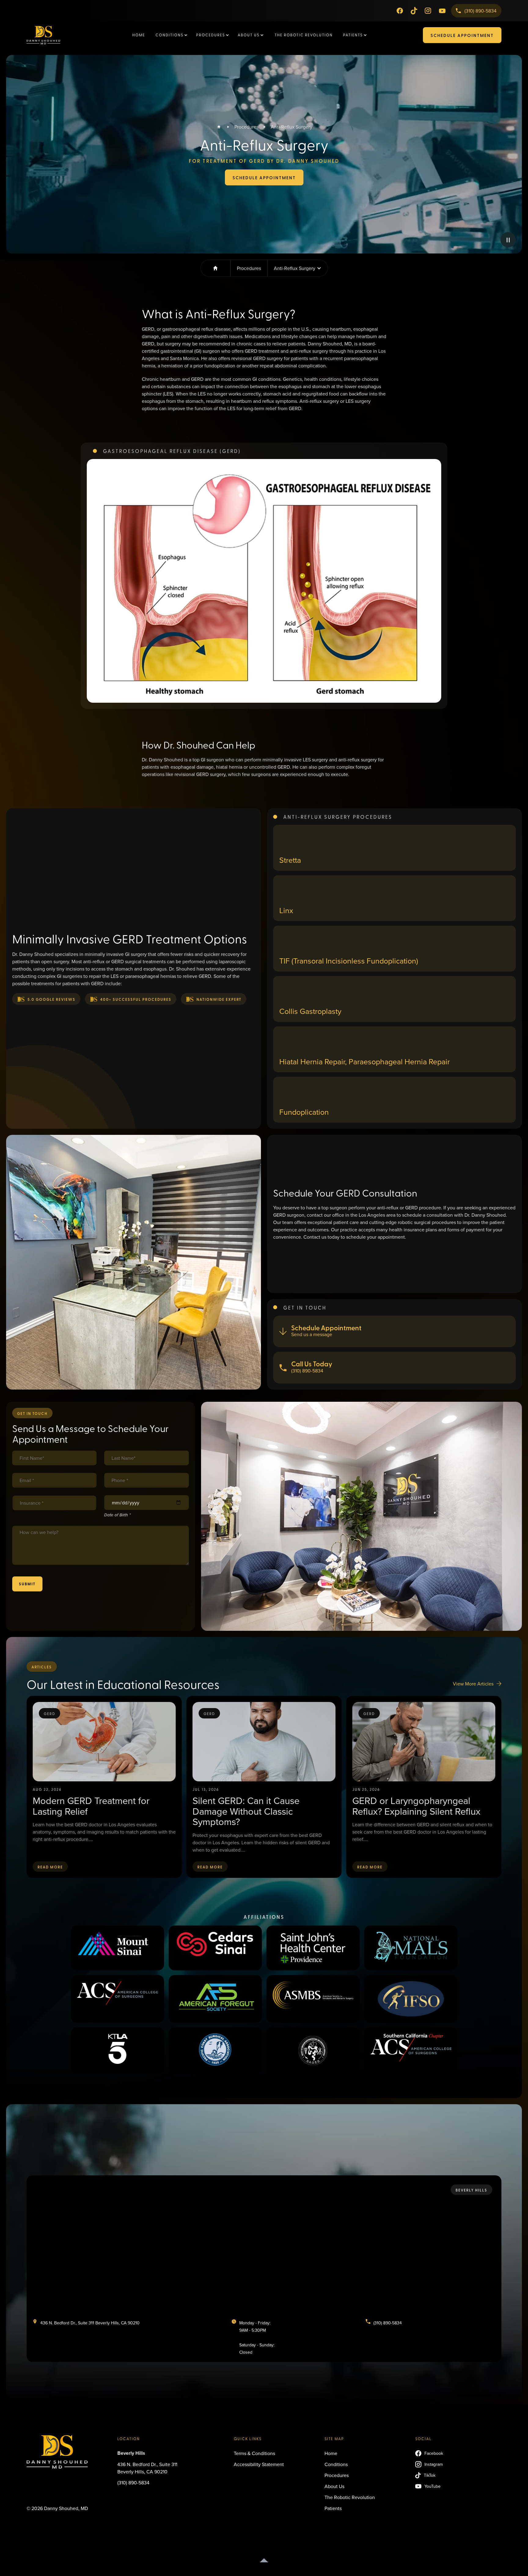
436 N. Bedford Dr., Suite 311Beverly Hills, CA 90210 (147, 2468)
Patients (333, 2508)
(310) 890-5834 (133, 2483)
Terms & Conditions (254, 2453)
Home (139, 35)
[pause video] (508, 240)
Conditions (336, 2464)
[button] (172, 35)
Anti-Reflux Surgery (291, 127)
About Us (334, 2486)
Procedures (246, 127)
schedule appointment (462, 35)
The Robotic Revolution (304, 35)
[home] (54, 35)
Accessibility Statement (259, 2464)
